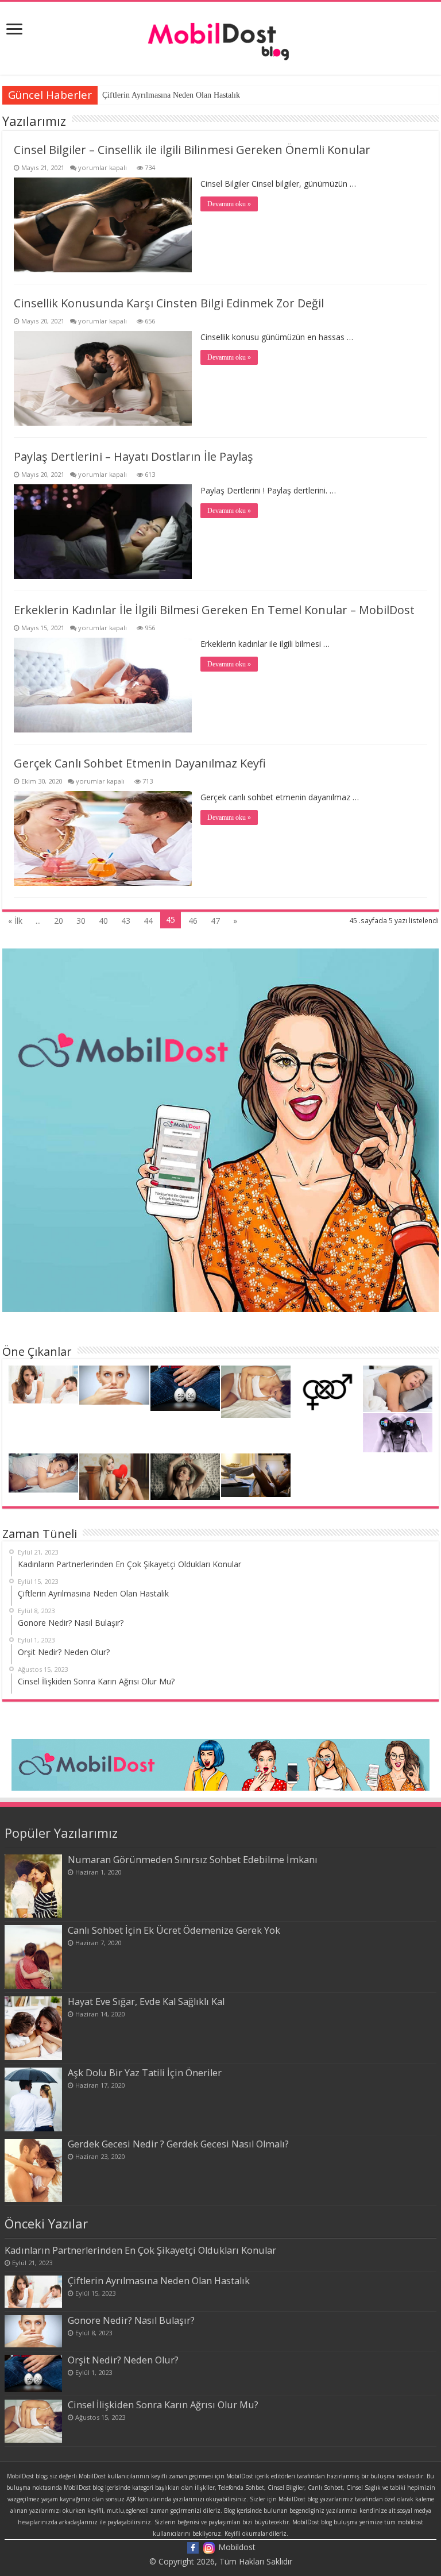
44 (148, 921)
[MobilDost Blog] (220, 35)
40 (103, 921)
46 (193, 921)
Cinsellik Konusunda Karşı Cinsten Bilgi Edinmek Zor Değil (169, 303)
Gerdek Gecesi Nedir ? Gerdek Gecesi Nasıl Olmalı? (178, 2144)
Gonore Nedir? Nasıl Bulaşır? (131, 2320)
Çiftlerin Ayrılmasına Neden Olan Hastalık (171, 95)
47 (215, 921)
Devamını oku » (229, 204)
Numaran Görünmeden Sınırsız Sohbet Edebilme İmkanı (193, 1860)
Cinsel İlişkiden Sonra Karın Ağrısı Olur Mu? (163, 2405)
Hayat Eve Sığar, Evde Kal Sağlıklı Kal (146, 2002)
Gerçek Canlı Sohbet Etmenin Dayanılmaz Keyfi (140, 763)
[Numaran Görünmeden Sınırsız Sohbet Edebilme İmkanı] (33, 1886)
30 (81, 921)
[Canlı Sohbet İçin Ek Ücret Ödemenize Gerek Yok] (33, 1957)
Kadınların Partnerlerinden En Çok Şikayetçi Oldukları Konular (140, 2250)
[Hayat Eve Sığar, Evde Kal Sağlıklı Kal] (33, 2028)
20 (59, 921)
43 (126, 921)
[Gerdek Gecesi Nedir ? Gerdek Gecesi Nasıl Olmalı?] (33, 2171)
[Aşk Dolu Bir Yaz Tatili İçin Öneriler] (33, 2099)
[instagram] (209, 2547)
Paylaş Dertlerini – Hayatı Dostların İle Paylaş (134, 456)
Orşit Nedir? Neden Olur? (123, 2360)
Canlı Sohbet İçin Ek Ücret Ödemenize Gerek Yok (174, 1930)
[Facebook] (193, 2547)
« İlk (15, 921)
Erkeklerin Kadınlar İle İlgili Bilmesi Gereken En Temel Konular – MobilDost (214, 610)
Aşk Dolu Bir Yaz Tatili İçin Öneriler (145, 2073)
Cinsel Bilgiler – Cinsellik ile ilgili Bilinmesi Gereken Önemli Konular (192, 150)
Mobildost (237, 2547)
